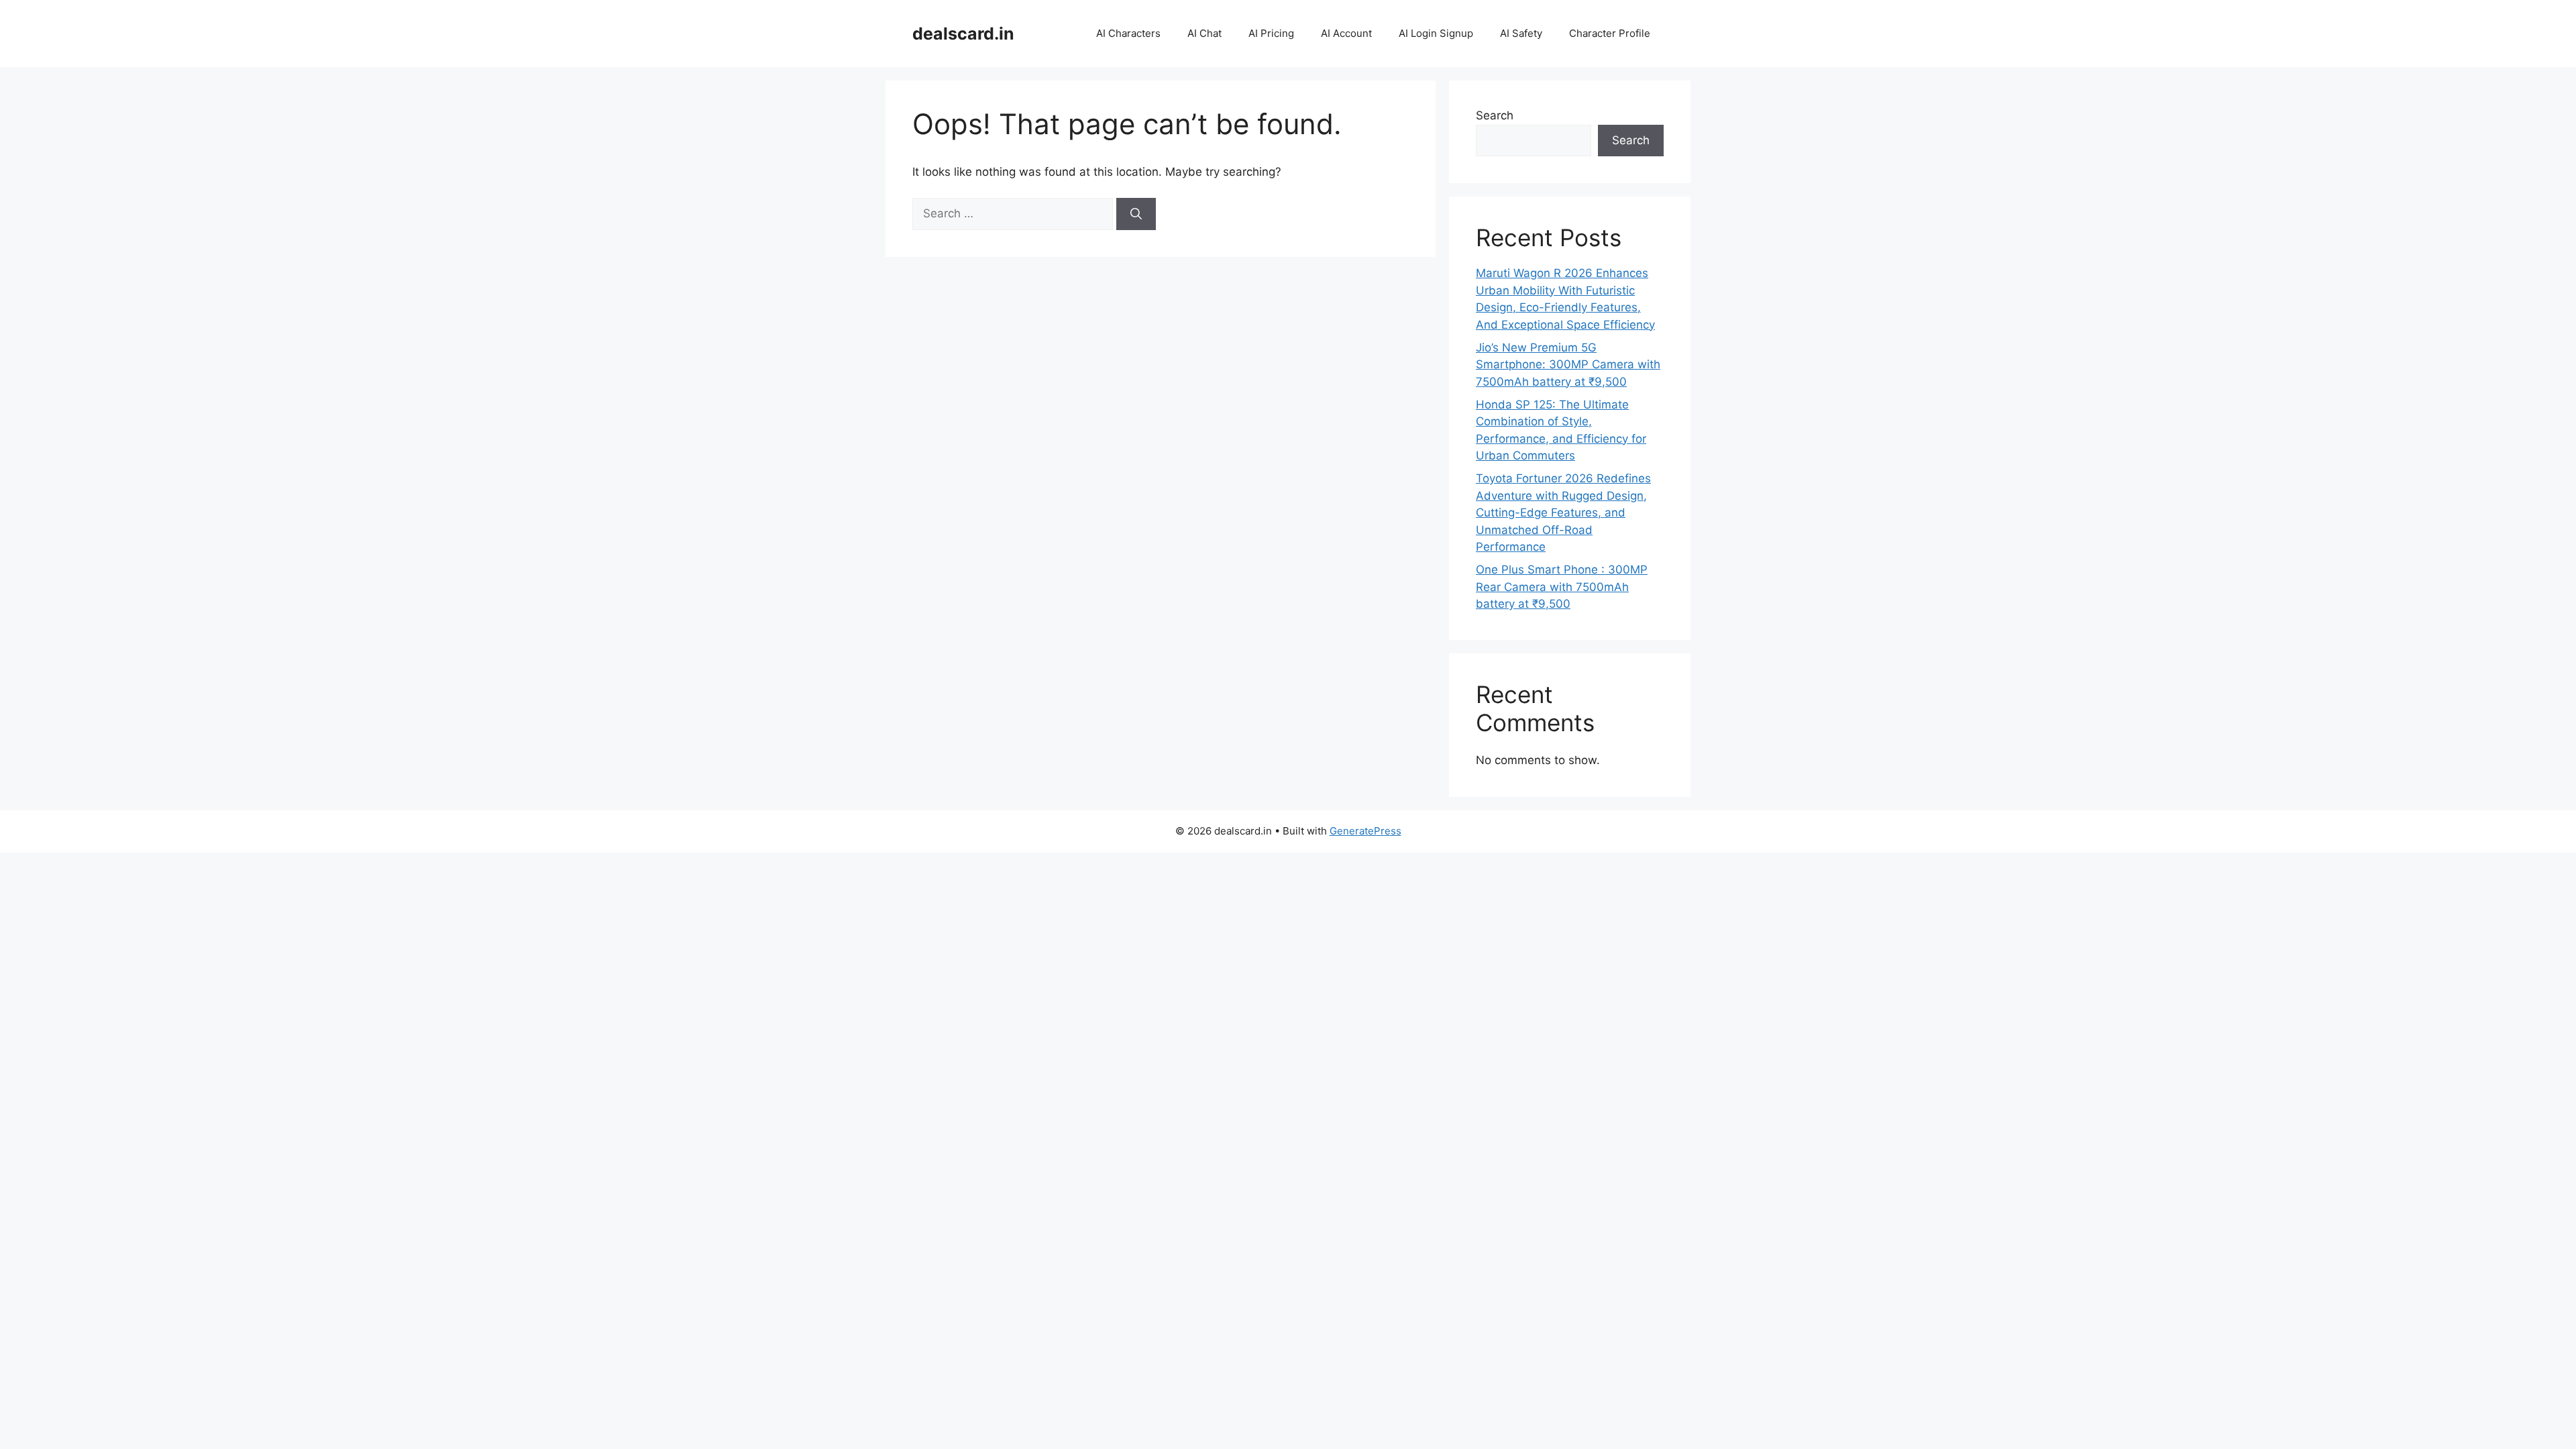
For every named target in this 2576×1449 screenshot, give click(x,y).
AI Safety (1521, 33)
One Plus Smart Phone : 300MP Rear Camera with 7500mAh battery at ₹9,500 (1562, 587)
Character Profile (1610, 33)
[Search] (1136, 214)
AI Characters (1128, 33)
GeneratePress (1365, 831)
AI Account (1346, 33)
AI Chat (1204, 33)
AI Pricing (1271, 33)
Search (1495, 115)
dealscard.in (963, 34)
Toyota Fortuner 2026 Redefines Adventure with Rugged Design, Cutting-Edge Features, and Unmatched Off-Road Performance (1563, 513)
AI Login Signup (1436, 33)
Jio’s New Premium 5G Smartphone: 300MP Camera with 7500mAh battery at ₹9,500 (1568, 365)
